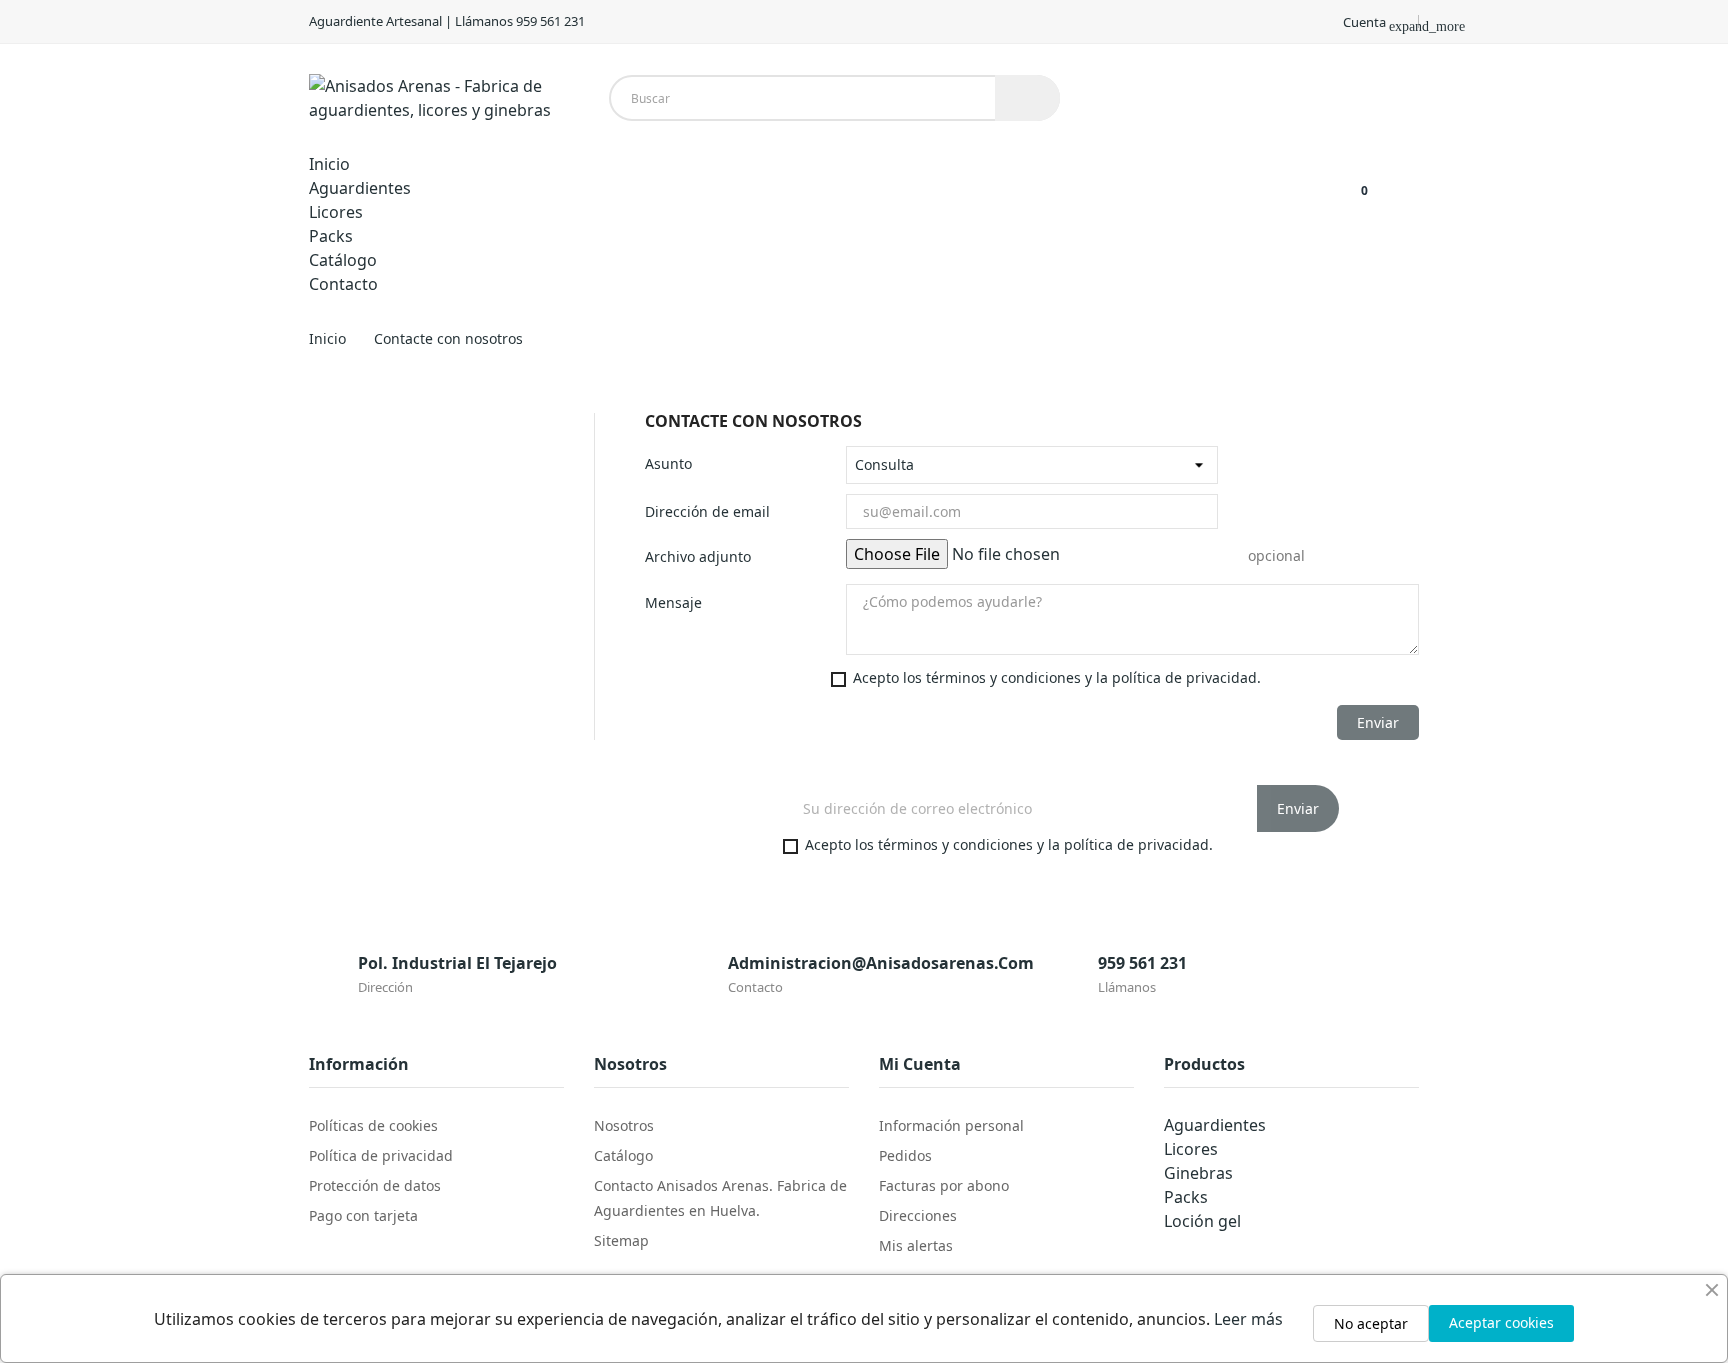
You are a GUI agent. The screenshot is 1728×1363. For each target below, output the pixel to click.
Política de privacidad (381, 1155)
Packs (1186, 1197)
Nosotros (624, 1125)
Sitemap (621, 1240)
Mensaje (673, 602)
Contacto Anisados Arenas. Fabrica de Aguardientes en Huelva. (720, 1198)
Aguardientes (1215, 1125)
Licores (1191, 1149)
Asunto (668, 463)
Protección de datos (375, 1185)
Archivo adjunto (698, 556)
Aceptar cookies (1501, 1322)
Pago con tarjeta (363, 1215)
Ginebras (1198, 1173)
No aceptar (1371, 1323)
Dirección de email (707, 511)
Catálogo (623, 1155)
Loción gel (1202, 1221)
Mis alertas (916, 1245)
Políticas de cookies (373, 1125)
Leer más (1248, 1319)
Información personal (951, 1125)
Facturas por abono (944, 1185)
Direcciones (918, 1215)
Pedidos (905, 1155)
